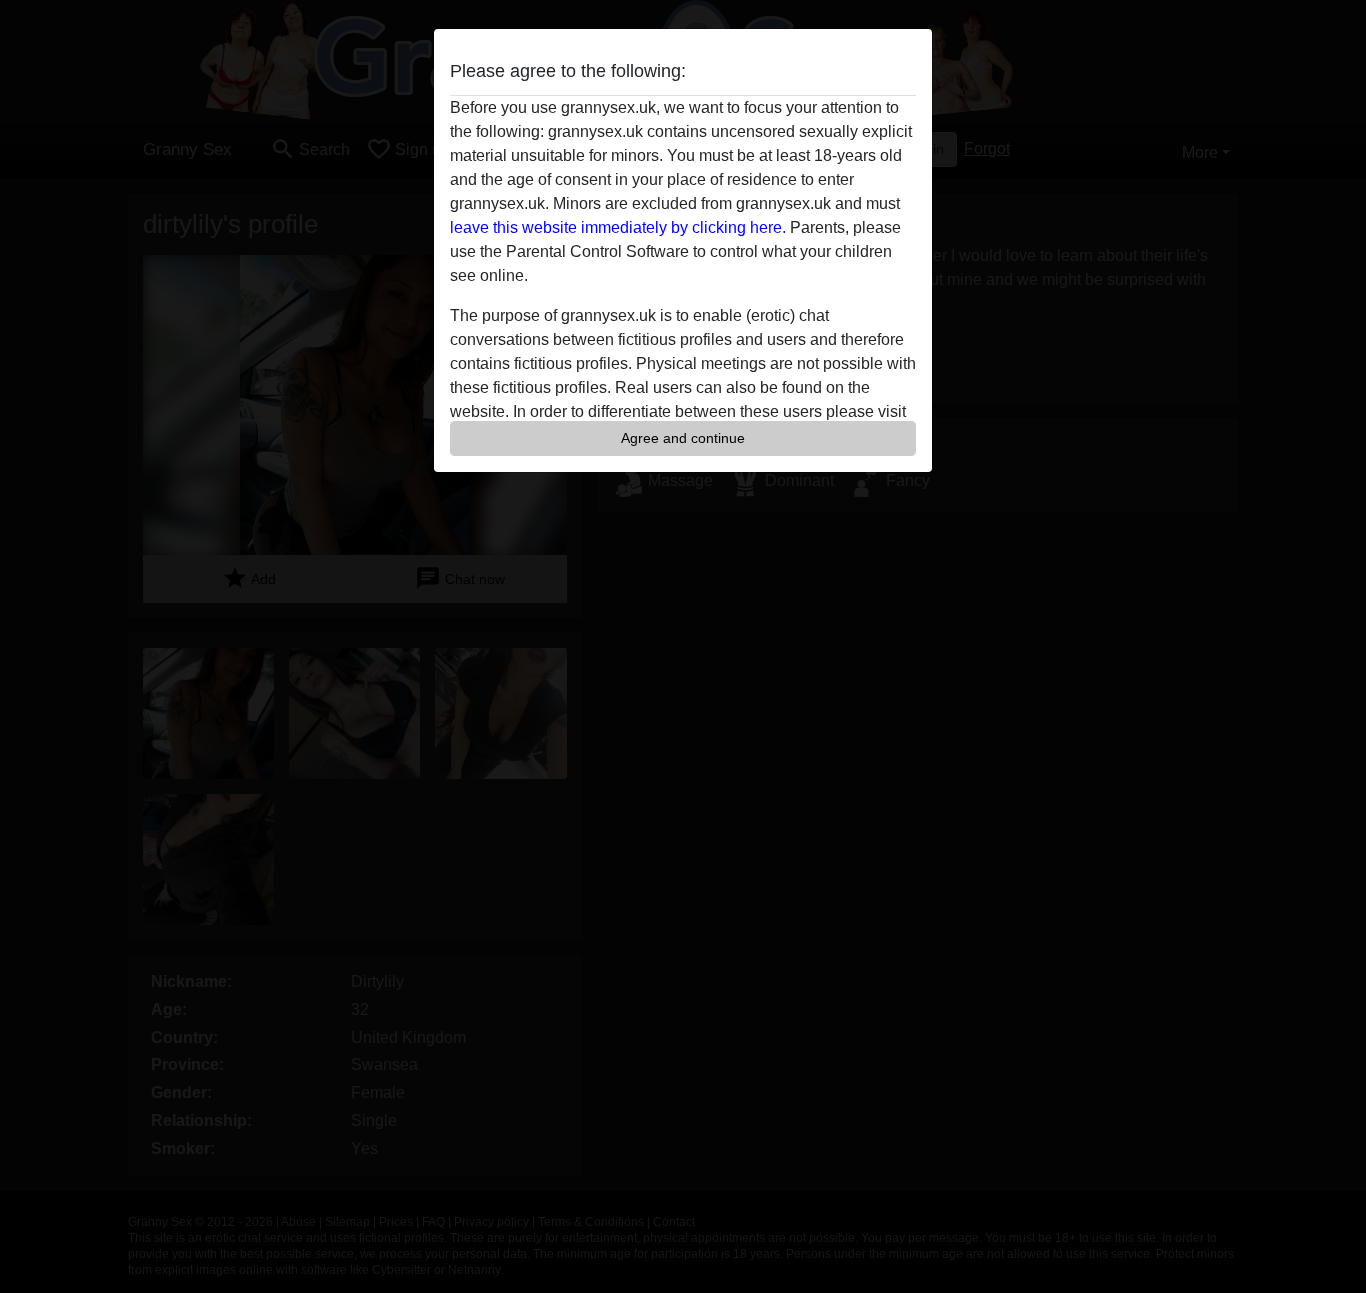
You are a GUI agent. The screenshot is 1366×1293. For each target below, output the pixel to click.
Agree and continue (683, 438)
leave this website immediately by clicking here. (618, 227)
